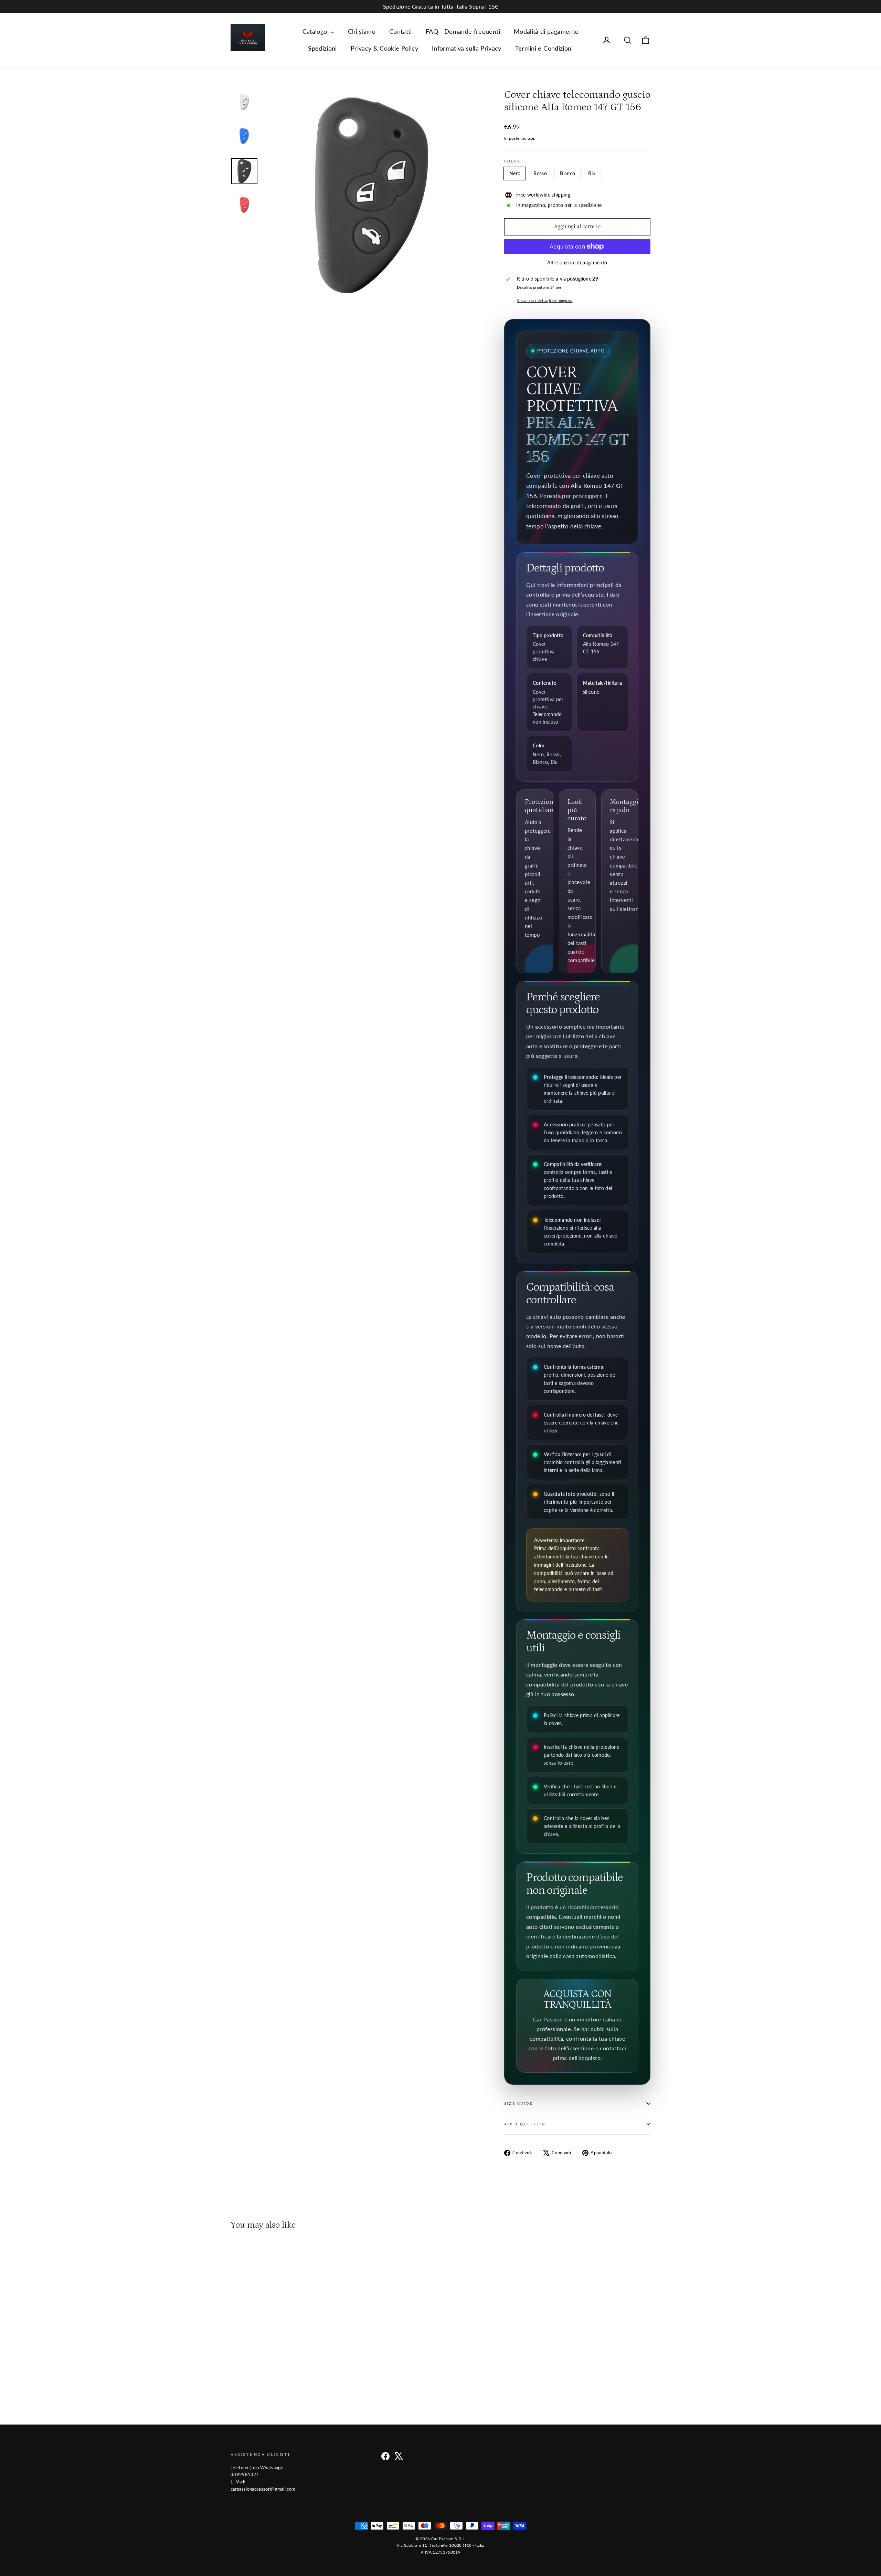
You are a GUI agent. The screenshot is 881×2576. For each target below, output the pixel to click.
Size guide (518, 2104)
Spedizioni (322, 48)
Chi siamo (362, 31)
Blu (592, 173)
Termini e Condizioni (544, 48)
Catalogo (316, 31)
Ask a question (525, 2124)
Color (512, 161)
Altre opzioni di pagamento (577, 262)
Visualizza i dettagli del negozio (545, 300)
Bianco (567, 173)
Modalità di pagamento (546, 31)
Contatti (401, 31)
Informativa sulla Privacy (467, 48)
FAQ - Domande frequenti (463, 31)
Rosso (540, 173)
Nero (515, 173)
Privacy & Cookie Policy (384, 48)
